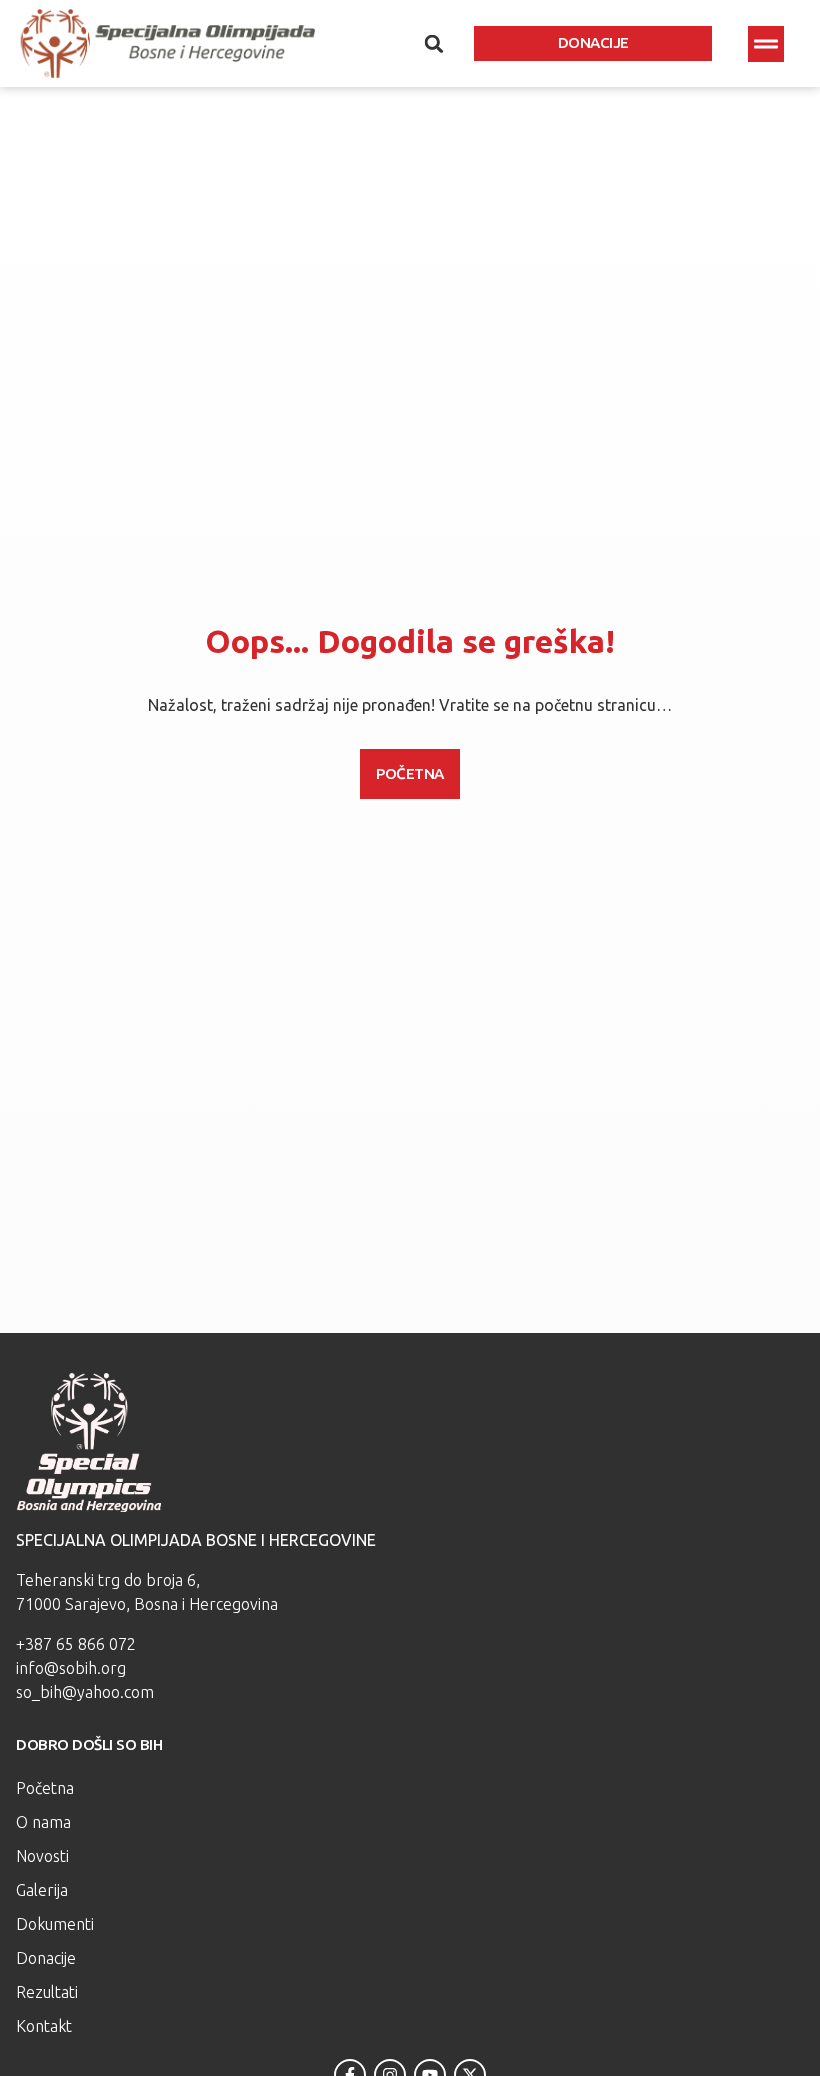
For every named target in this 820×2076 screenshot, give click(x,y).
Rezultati (47, 1992)
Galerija (42, 1890)
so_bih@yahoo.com (85, 1692)
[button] (766, 44)
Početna (45, 1788)
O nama (43, 1822)
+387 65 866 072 (76, 1644)
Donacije (46, 1958)
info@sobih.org (71, 1668)
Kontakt (44, 2026)
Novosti (42, 1856)
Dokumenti (55, 1924)
